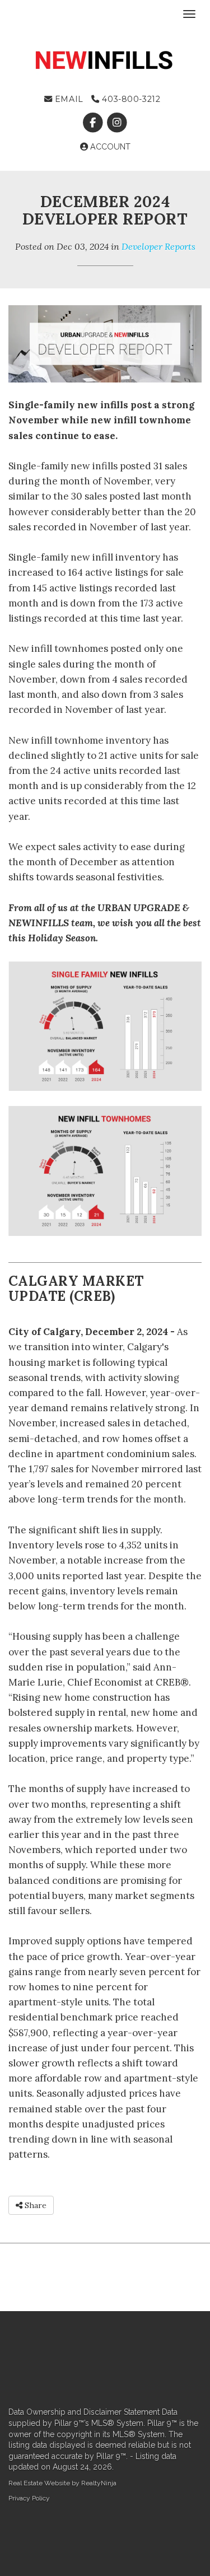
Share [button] (34, 2205)
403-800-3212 (130, 99)
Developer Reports (158, 246)
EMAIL (67, 99)
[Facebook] (94, 123)
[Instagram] (117, 123)
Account (109, 147)
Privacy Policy (29, 2498)
